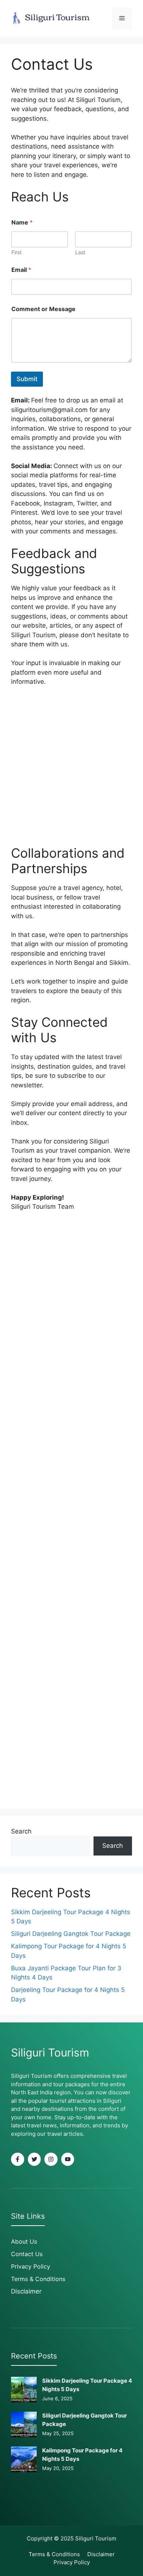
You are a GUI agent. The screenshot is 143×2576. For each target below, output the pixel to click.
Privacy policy (72, 2562)
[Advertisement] (71, 771)
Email (21, 270)
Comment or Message (43, 309)
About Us (24, 2241)
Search (21, 1831)
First (16, 252)
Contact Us (27, 2254)
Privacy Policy (31, 2266)
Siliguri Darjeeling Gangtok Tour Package (71, 1934)
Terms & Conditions (38, 2279)
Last (80, 252)
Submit (27, 379)
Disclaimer (26, 2291)
